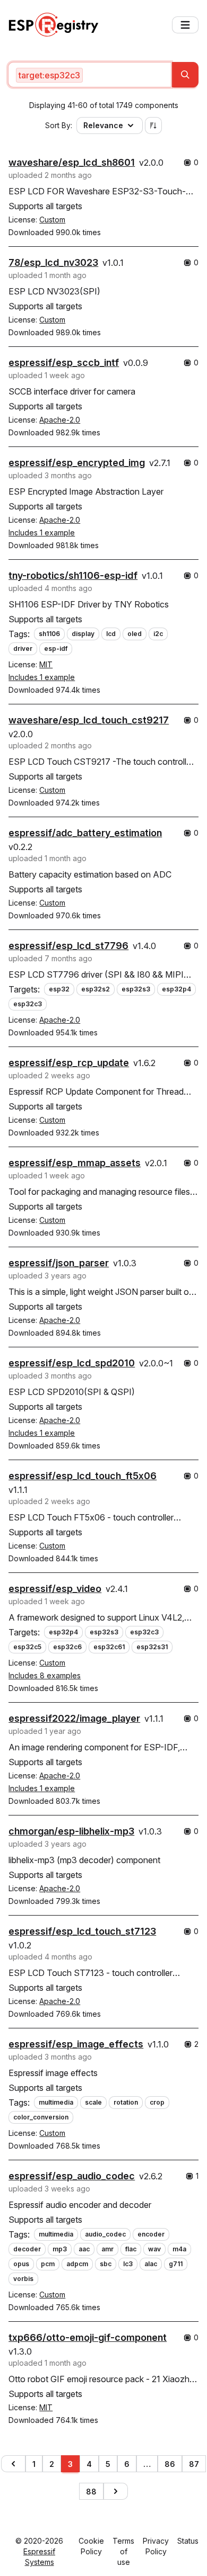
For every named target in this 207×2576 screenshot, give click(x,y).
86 (170, 2464)
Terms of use (123, 2551)
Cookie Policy (91, 2546)
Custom (52, 220)
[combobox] (90, 75)
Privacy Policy (156, 2546)
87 (194, 2464)
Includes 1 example (42, 533)
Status (188, 2541)
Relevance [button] (103, 125)
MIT (46, 664)
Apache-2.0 (60, 420)
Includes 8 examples (45, 1675)
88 (91, 2492)
